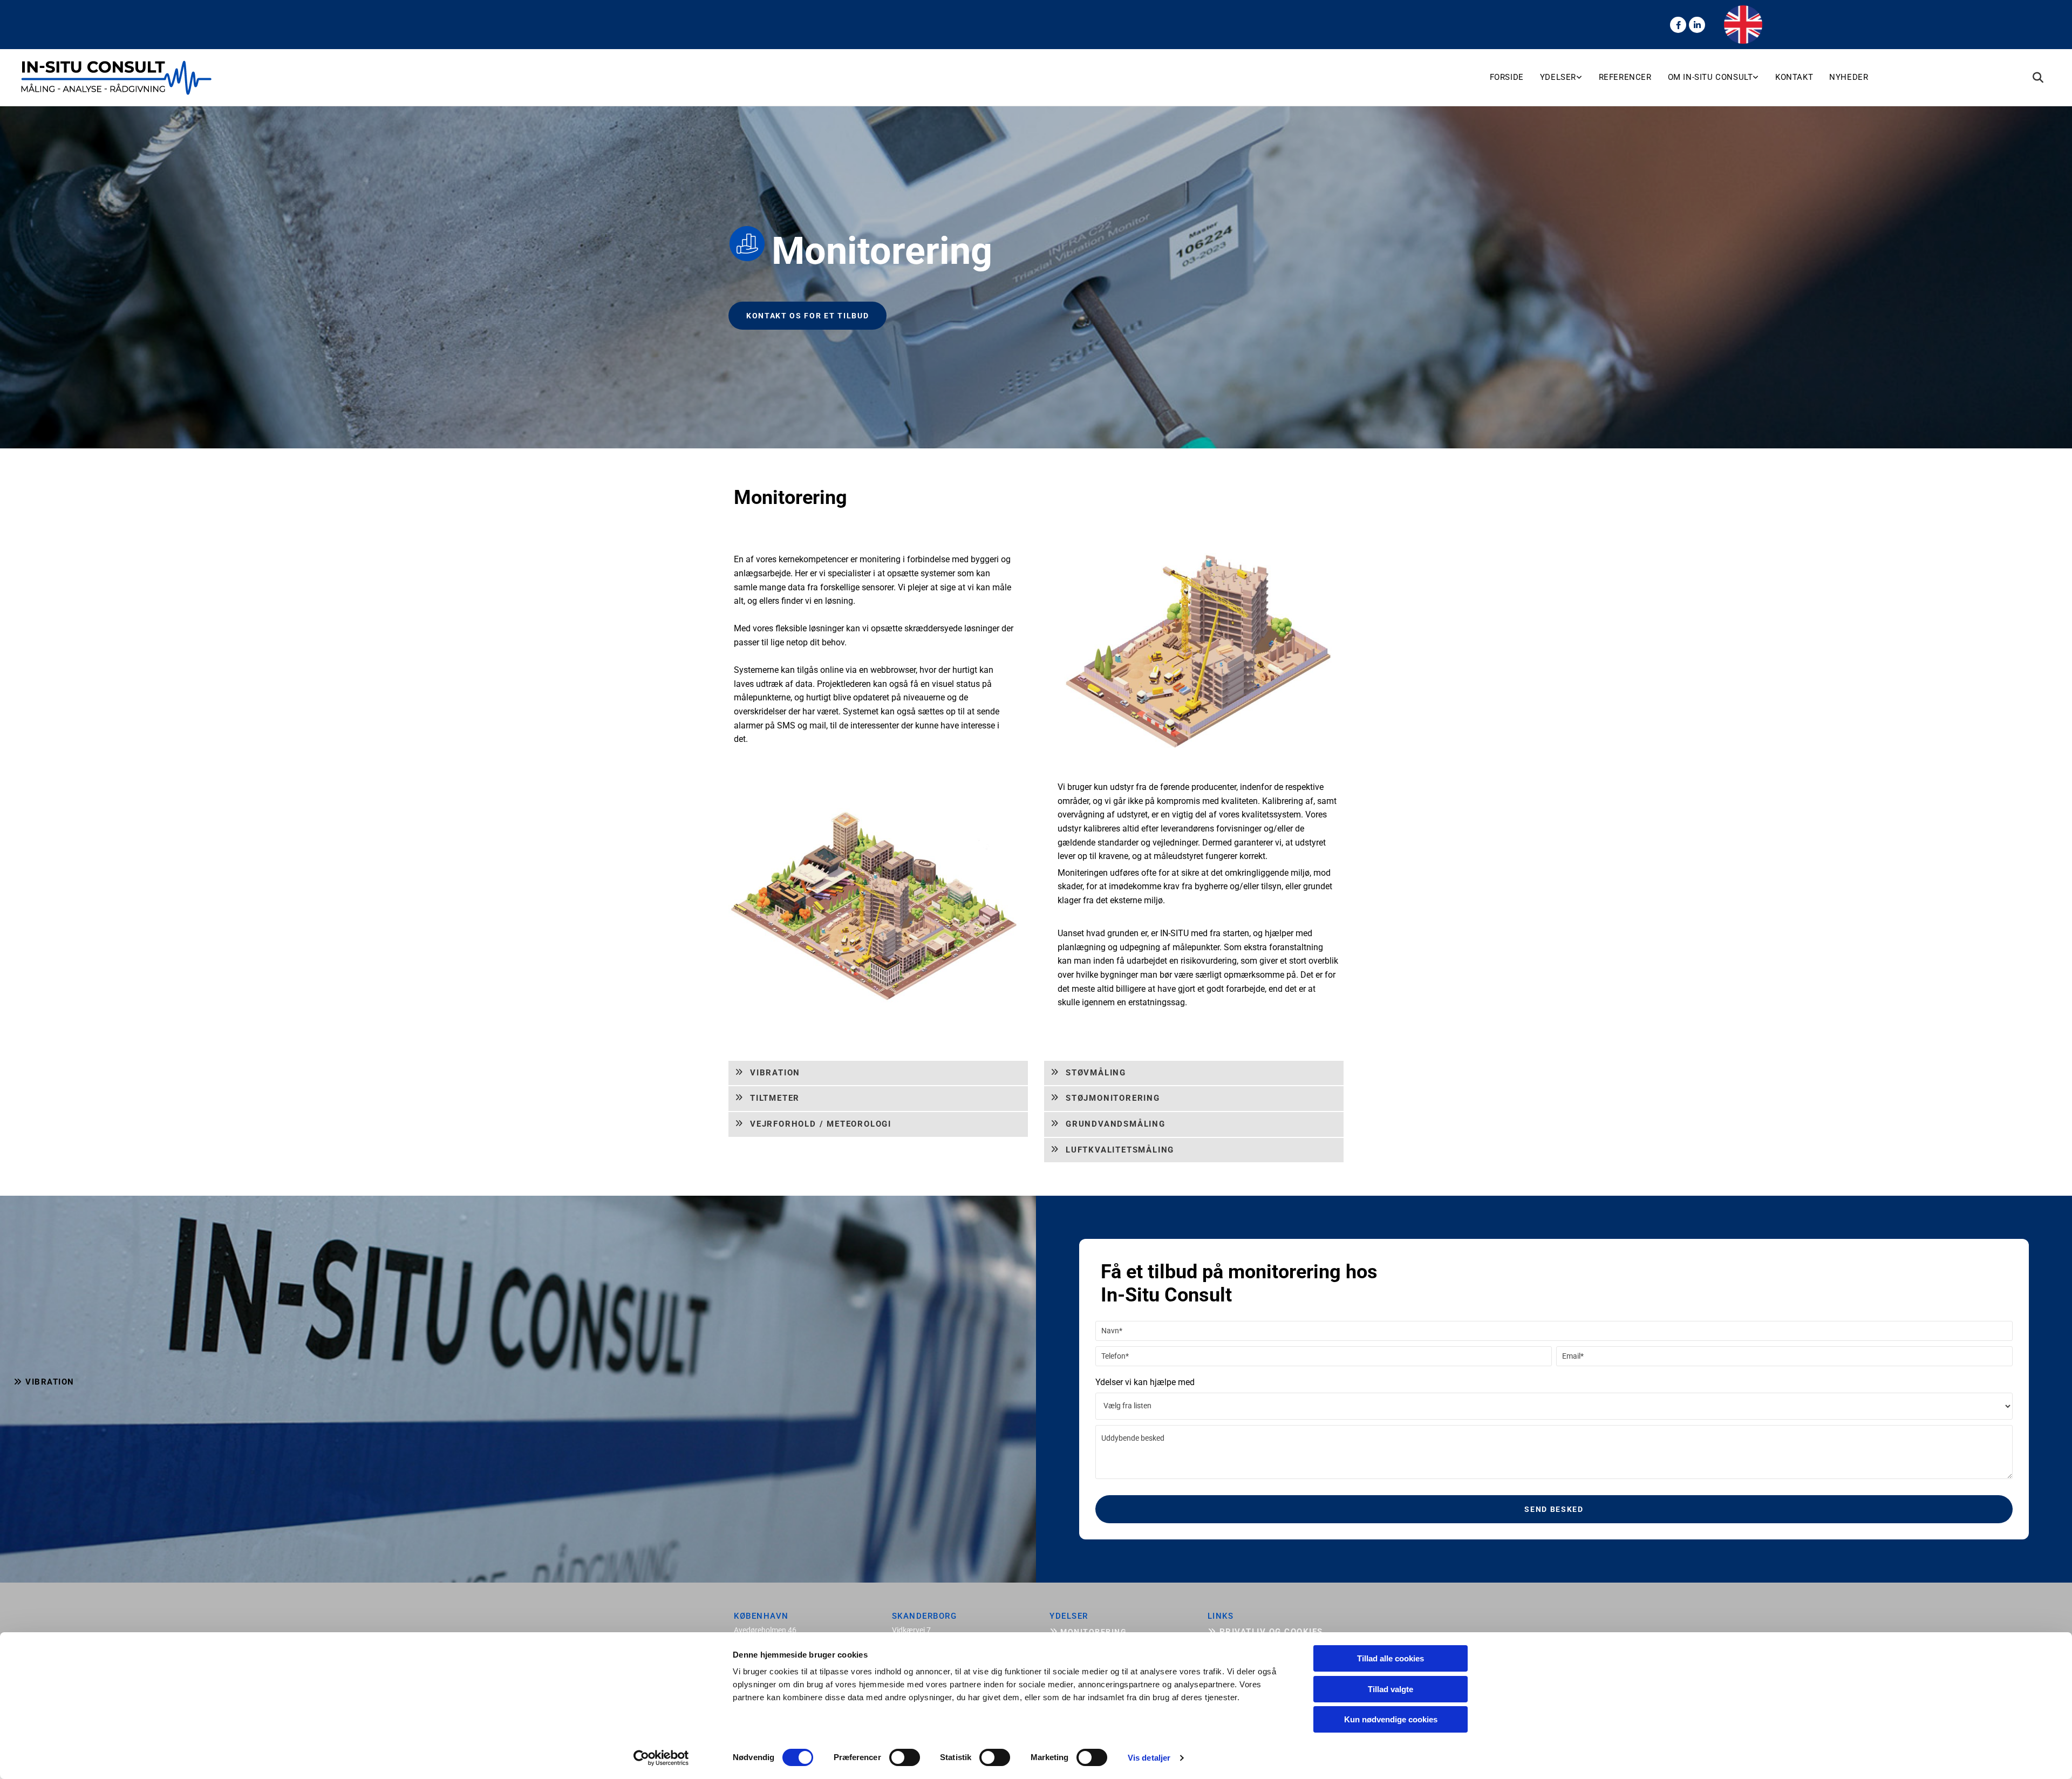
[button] (807, 316)
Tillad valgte (1391, 1689)
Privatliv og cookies (1265, 1632)
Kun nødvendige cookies (1391, 1719)
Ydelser (1558, 77)
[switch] (905, 1757)
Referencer (1625, 77)
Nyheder (1849, 77)
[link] (1569, 78)
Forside (1507, 77)
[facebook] (1678, 25)
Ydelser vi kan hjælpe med (1145, 1382)
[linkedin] (1697, 25)
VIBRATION (44, 1382)
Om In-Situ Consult (1710, 77)
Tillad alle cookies (1391, 1658)
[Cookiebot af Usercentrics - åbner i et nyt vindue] (661, 1758)
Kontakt (1794, 77)
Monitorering (1088, 1632)
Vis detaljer (1149, 1758)
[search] (2038, 78)
